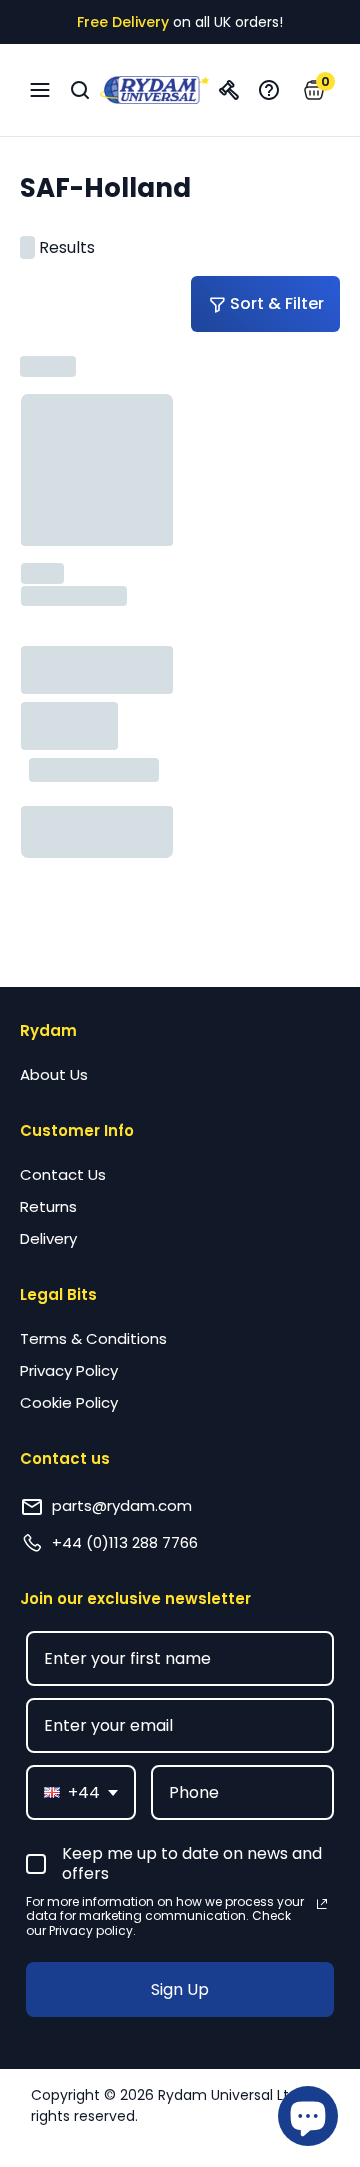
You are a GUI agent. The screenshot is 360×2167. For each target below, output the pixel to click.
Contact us (65, 1458)
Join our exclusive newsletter (135, 1598)
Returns (48, 1206)
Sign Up (180, 1989)
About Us (54, 1074)
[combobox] (81, 1792)
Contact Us (63, 1174)
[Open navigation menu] (40, 90)
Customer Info (77, 1130)
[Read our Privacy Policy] (322, 1904)
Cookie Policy (69, 1402)
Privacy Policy (69, 1370)
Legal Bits (58, 1294)
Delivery (48, 1238)
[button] (314, 90)
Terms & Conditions (93, 1338)
